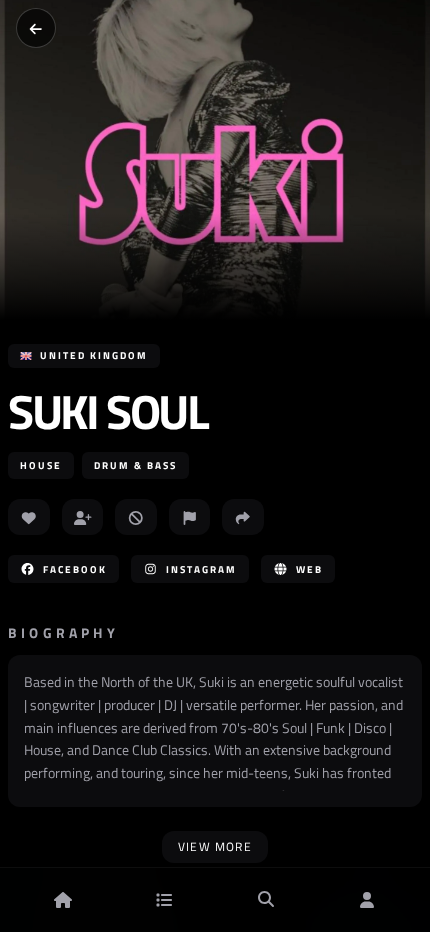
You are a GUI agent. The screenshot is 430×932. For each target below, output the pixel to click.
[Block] (136, 517)
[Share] (243, 517)
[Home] (63, 900)
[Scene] (164, 900)
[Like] (29, 517)
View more (215, 846)
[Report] (190, 517)
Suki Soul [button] (107, 412)
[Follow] (83, 517)
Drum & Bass (135, 465)
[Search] (266, 900)
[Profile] (367, 900)
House (41, 465)
